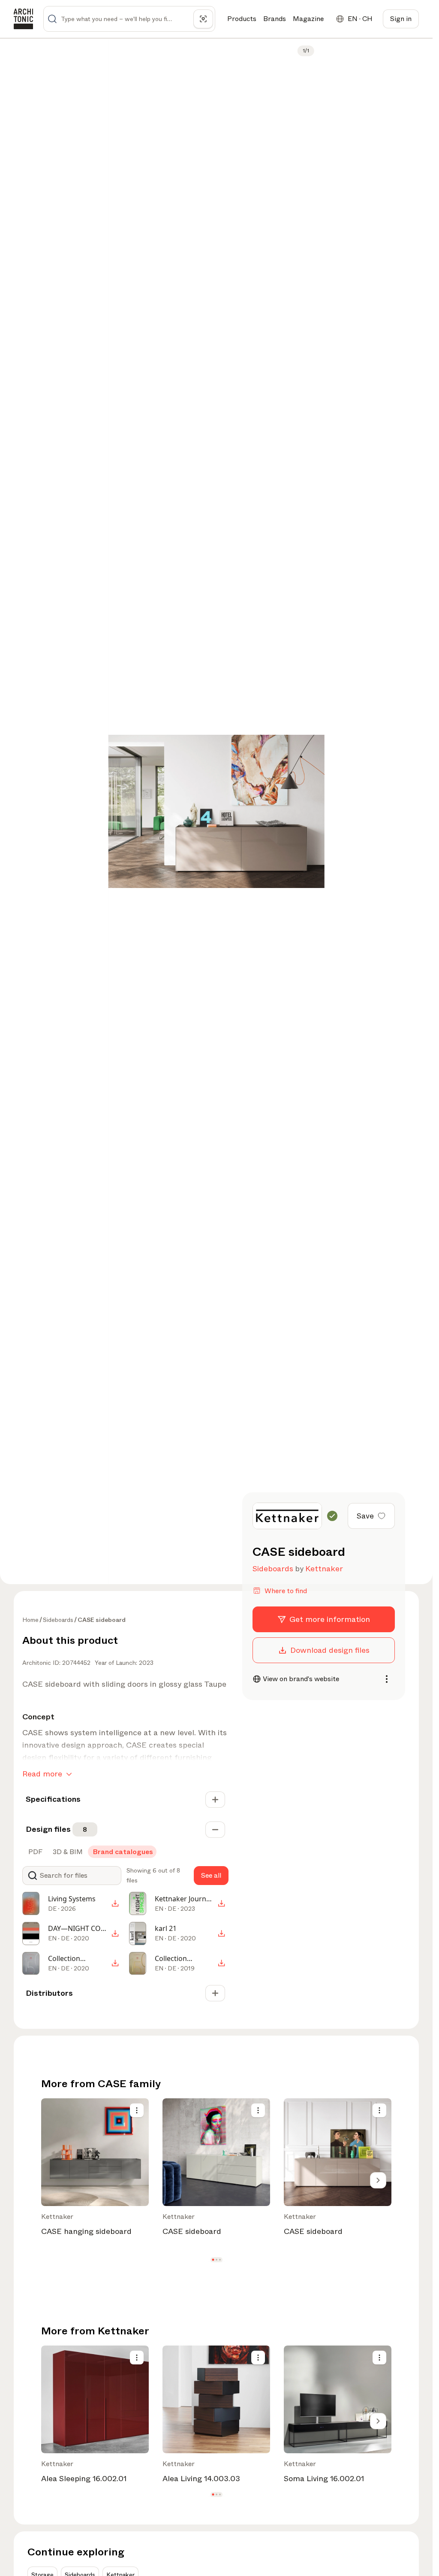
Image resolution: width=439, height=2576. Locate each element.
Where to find (286, 1591)
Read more (42, 1774)
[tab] (35, 1852)
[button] (213, 2260)
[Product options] (137, 2110)
